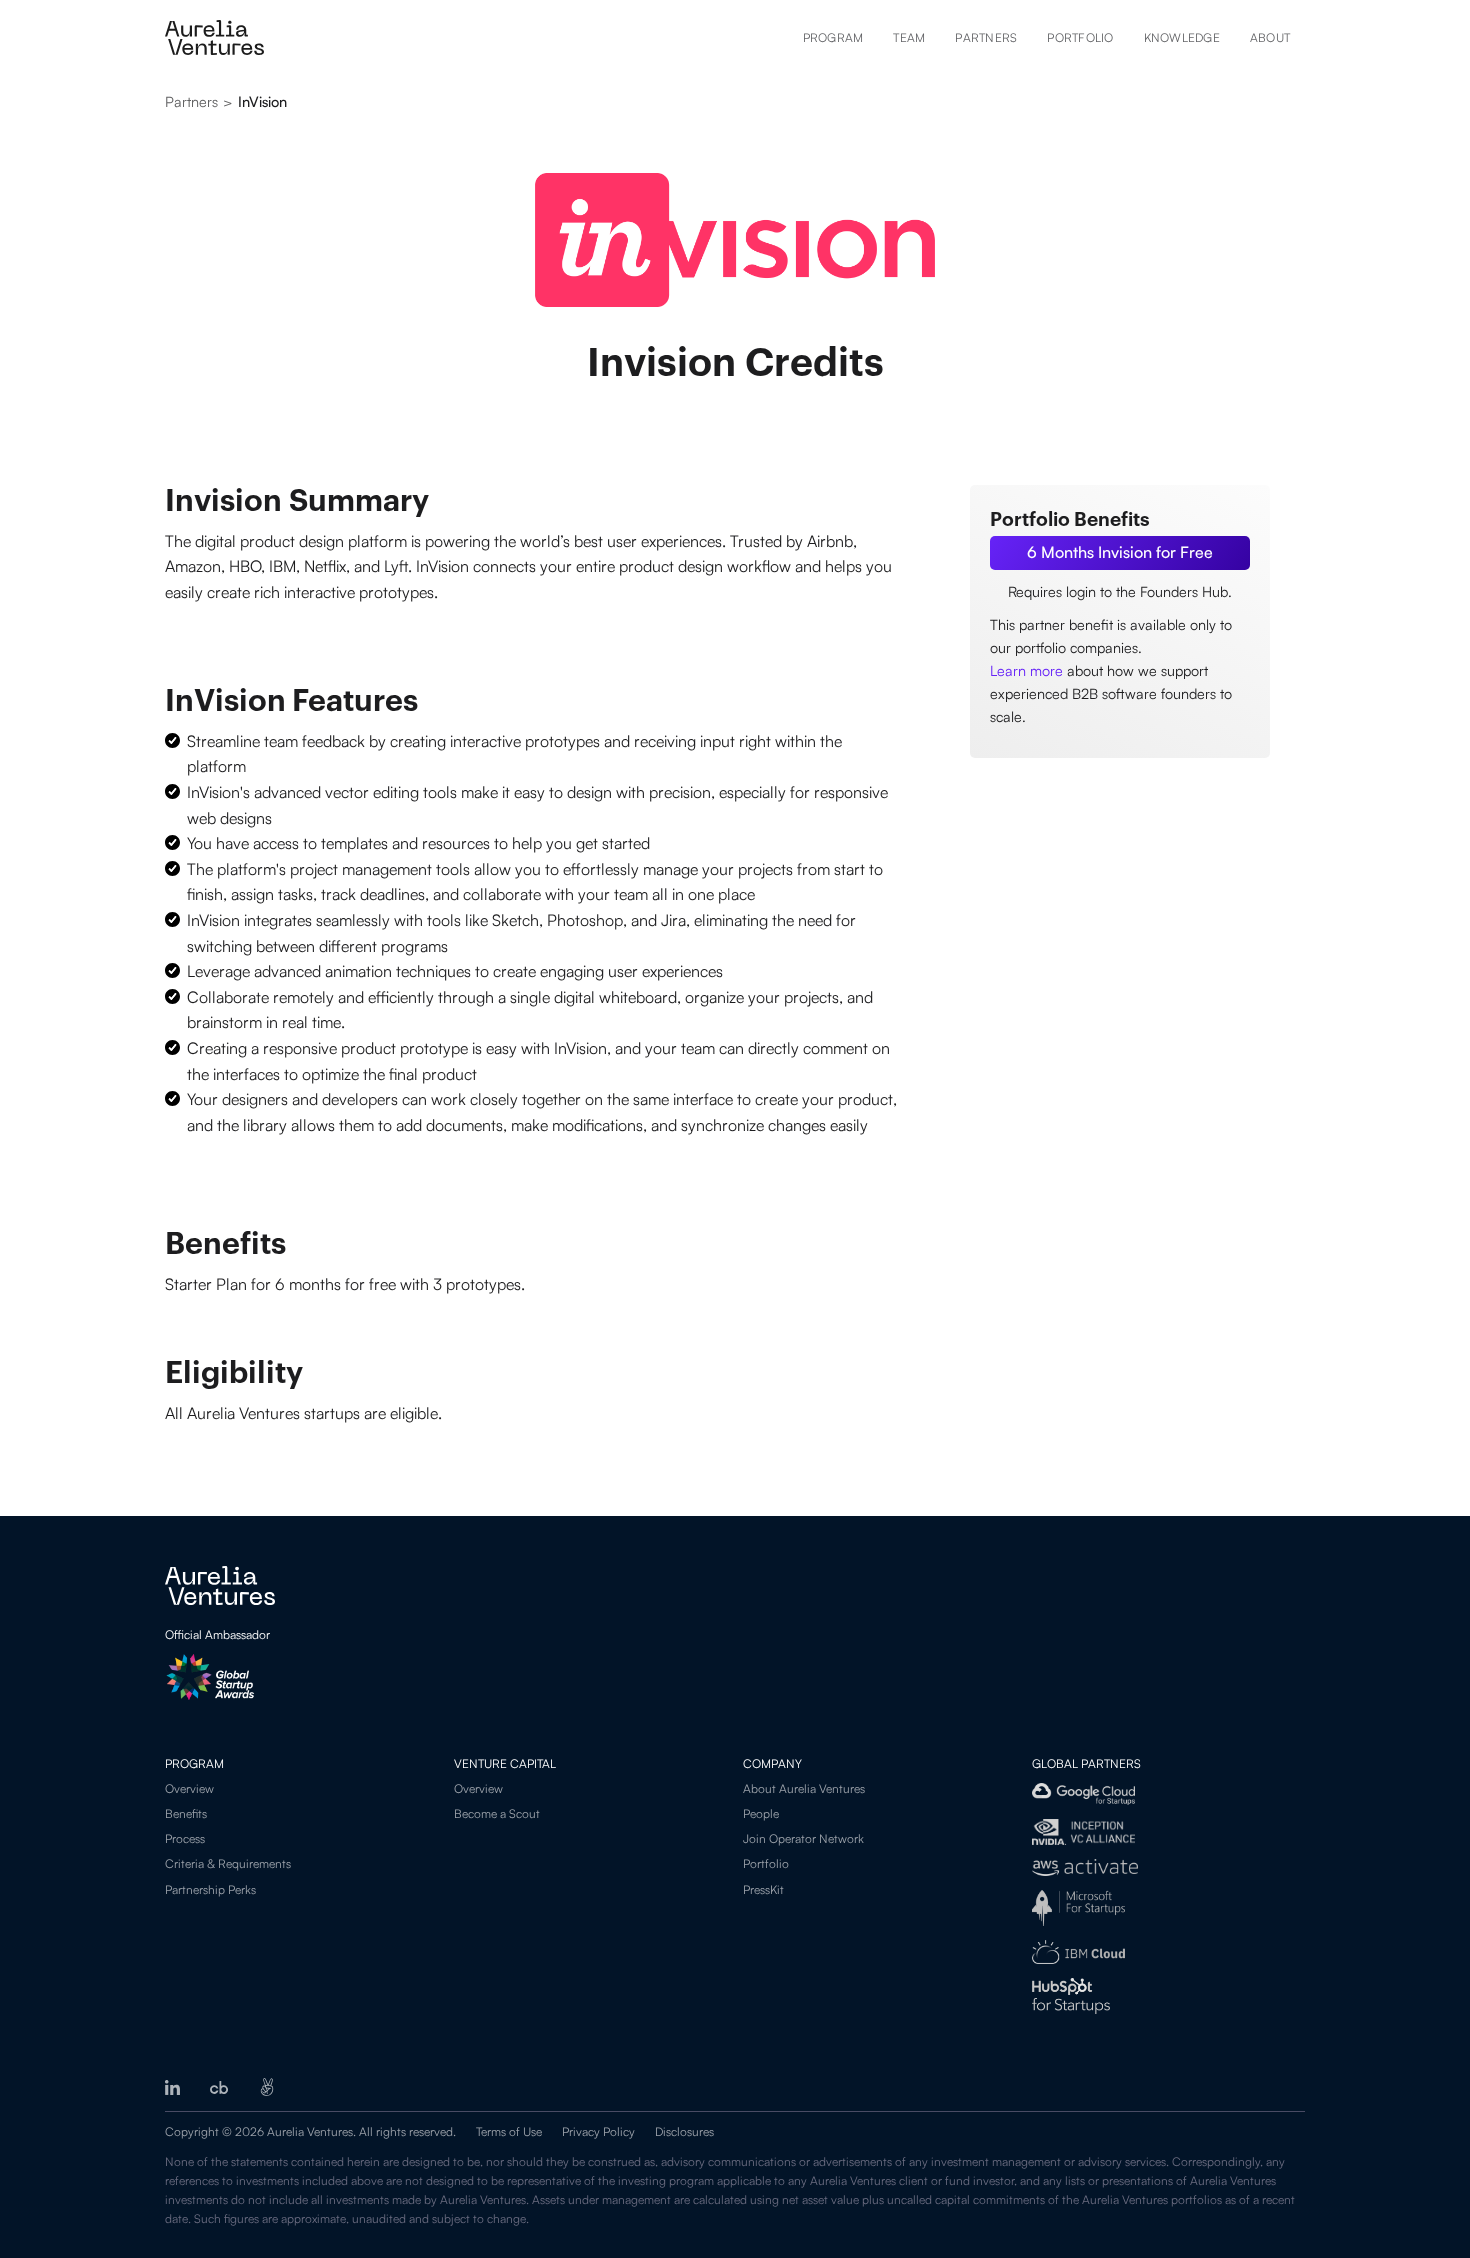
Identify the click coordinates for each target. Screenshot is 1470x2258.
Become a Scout (497, 1813)
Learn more (1026, 670)
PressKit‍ (763, 1889)
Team (909, 37)
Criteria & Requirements (228, 1863)
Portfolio (1080, 37)
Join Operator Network (803, 1838)
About (1270, 37)
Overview (189, 1788)
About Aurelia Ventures (804, 1788)
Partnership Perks (210, 1889)
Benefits (186, 1813)
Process (185, 1838)
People (761, 1813)
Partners (986, 37)
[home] (214, 37)
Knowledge (1182, 37)
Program (833, 37)
